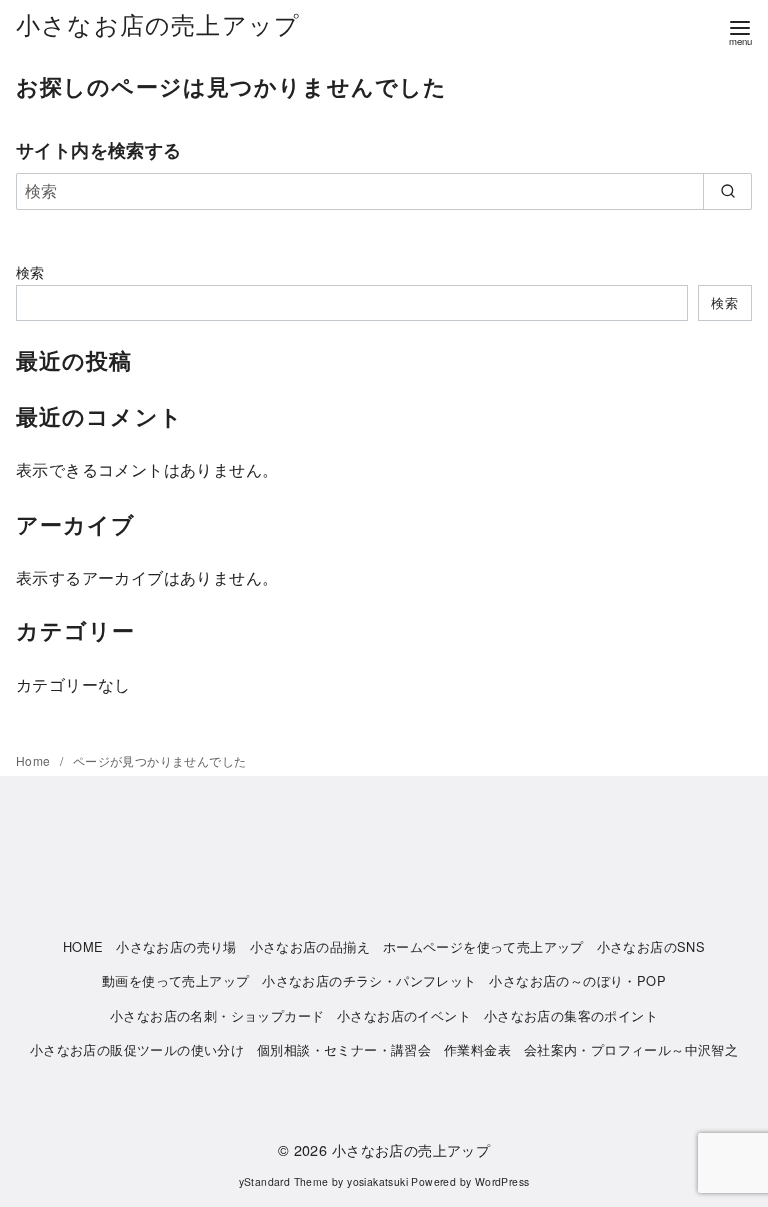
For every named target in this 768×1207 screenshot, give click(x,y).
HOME (83, 946)
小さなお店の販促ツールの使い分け (137, 1049)
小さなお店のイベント (404, 1015)
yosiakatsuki (377, 1181)
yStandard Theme (284, 1181)
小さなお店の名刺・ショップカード (217, 1015)
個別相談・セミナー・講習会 (344, 1049)
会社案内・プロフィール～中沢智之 (631, 1049)
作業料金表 (477, 1049)
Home (35, 760)
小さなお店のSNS (651, 946)
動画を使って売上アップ (175, 980)
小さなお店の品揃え (310, 946)
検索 (30, 271)
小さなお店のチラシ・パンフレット (369, 980)
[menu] (740, 31)
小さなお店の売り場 (176, 946)
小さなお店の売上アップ (158, 23)
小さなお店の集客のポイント (571, 1015)
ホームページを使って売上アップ (483, 946)
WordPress (502, 1181)
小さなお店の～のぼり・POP (577, 980)
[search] (727, 191)
